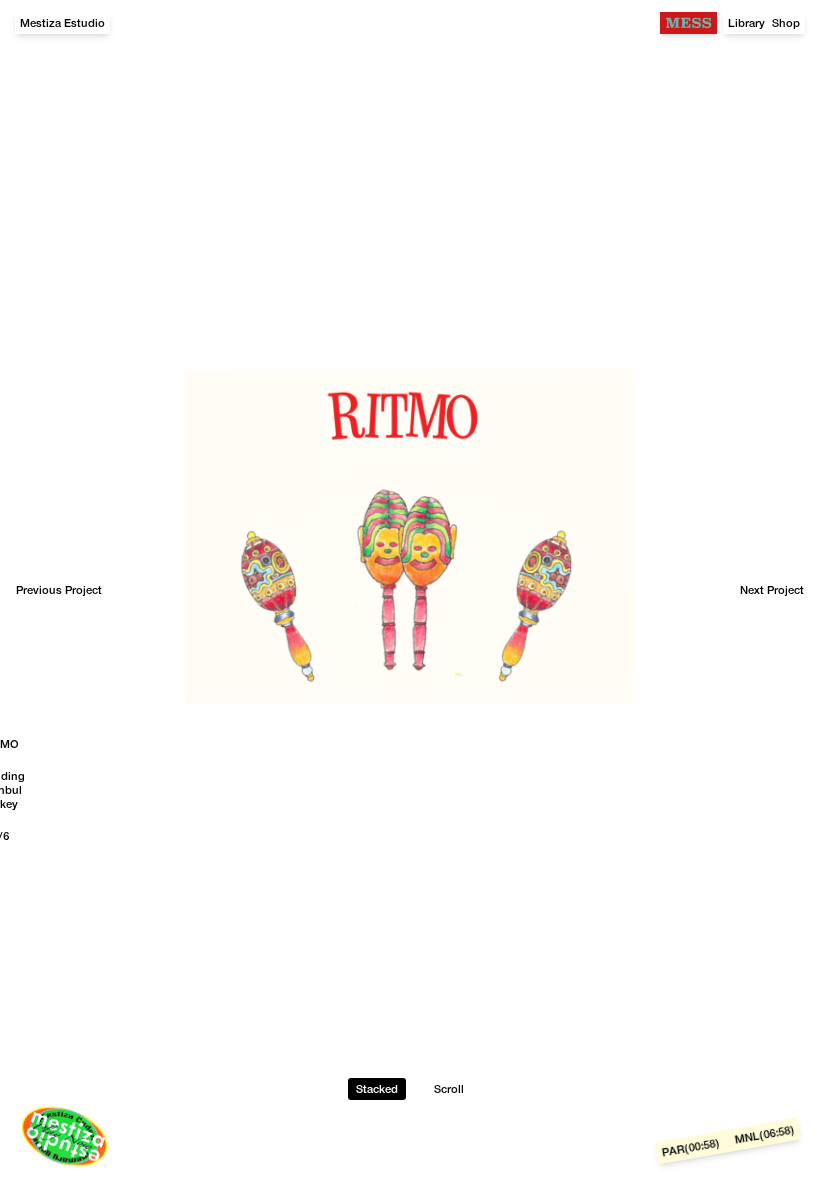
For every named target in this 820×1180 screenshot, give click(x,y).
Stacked (377, 1089)
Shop (786, 23)
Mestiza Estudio (62, 23)
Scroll (449, 1089)
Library (746, 23)
